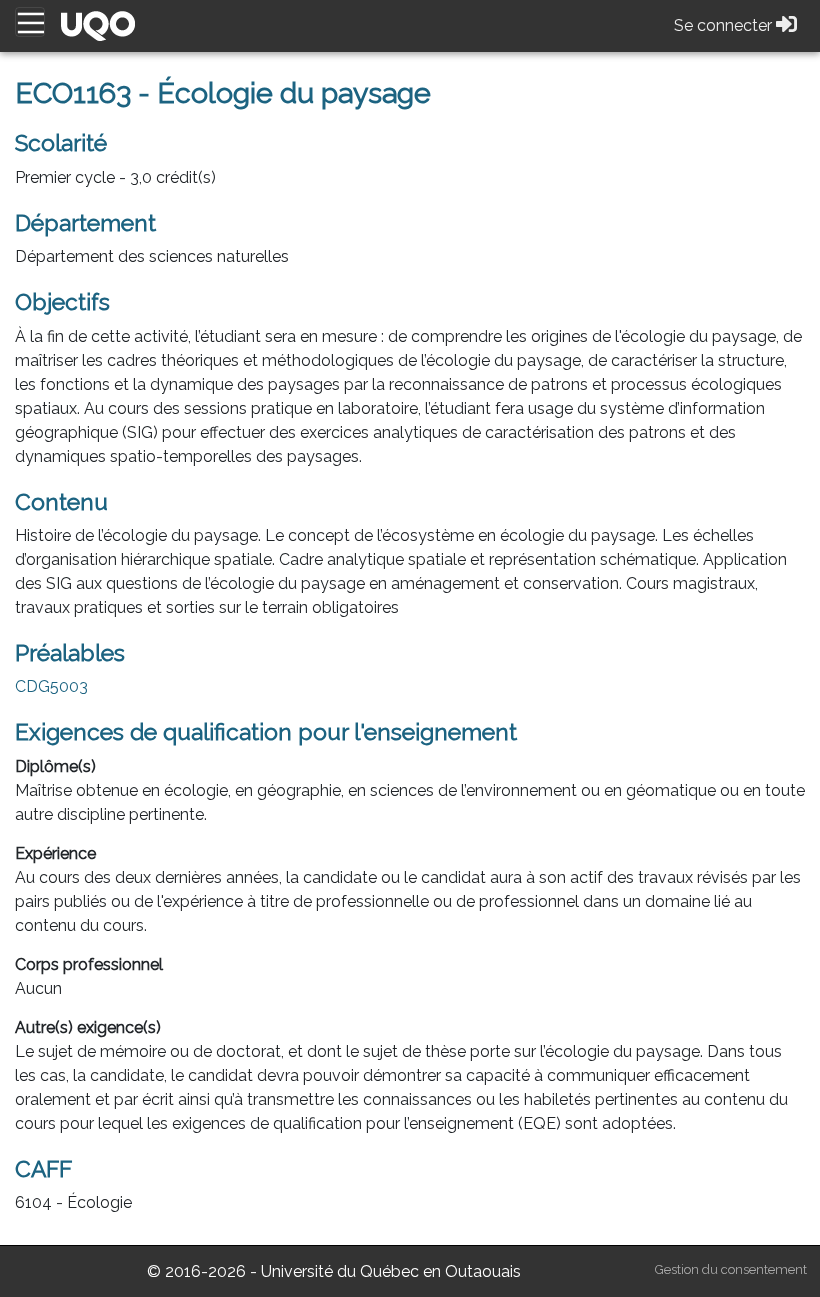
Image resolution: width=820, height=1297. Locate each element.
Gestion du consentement (731, 1269)
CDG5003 (51, 686)
